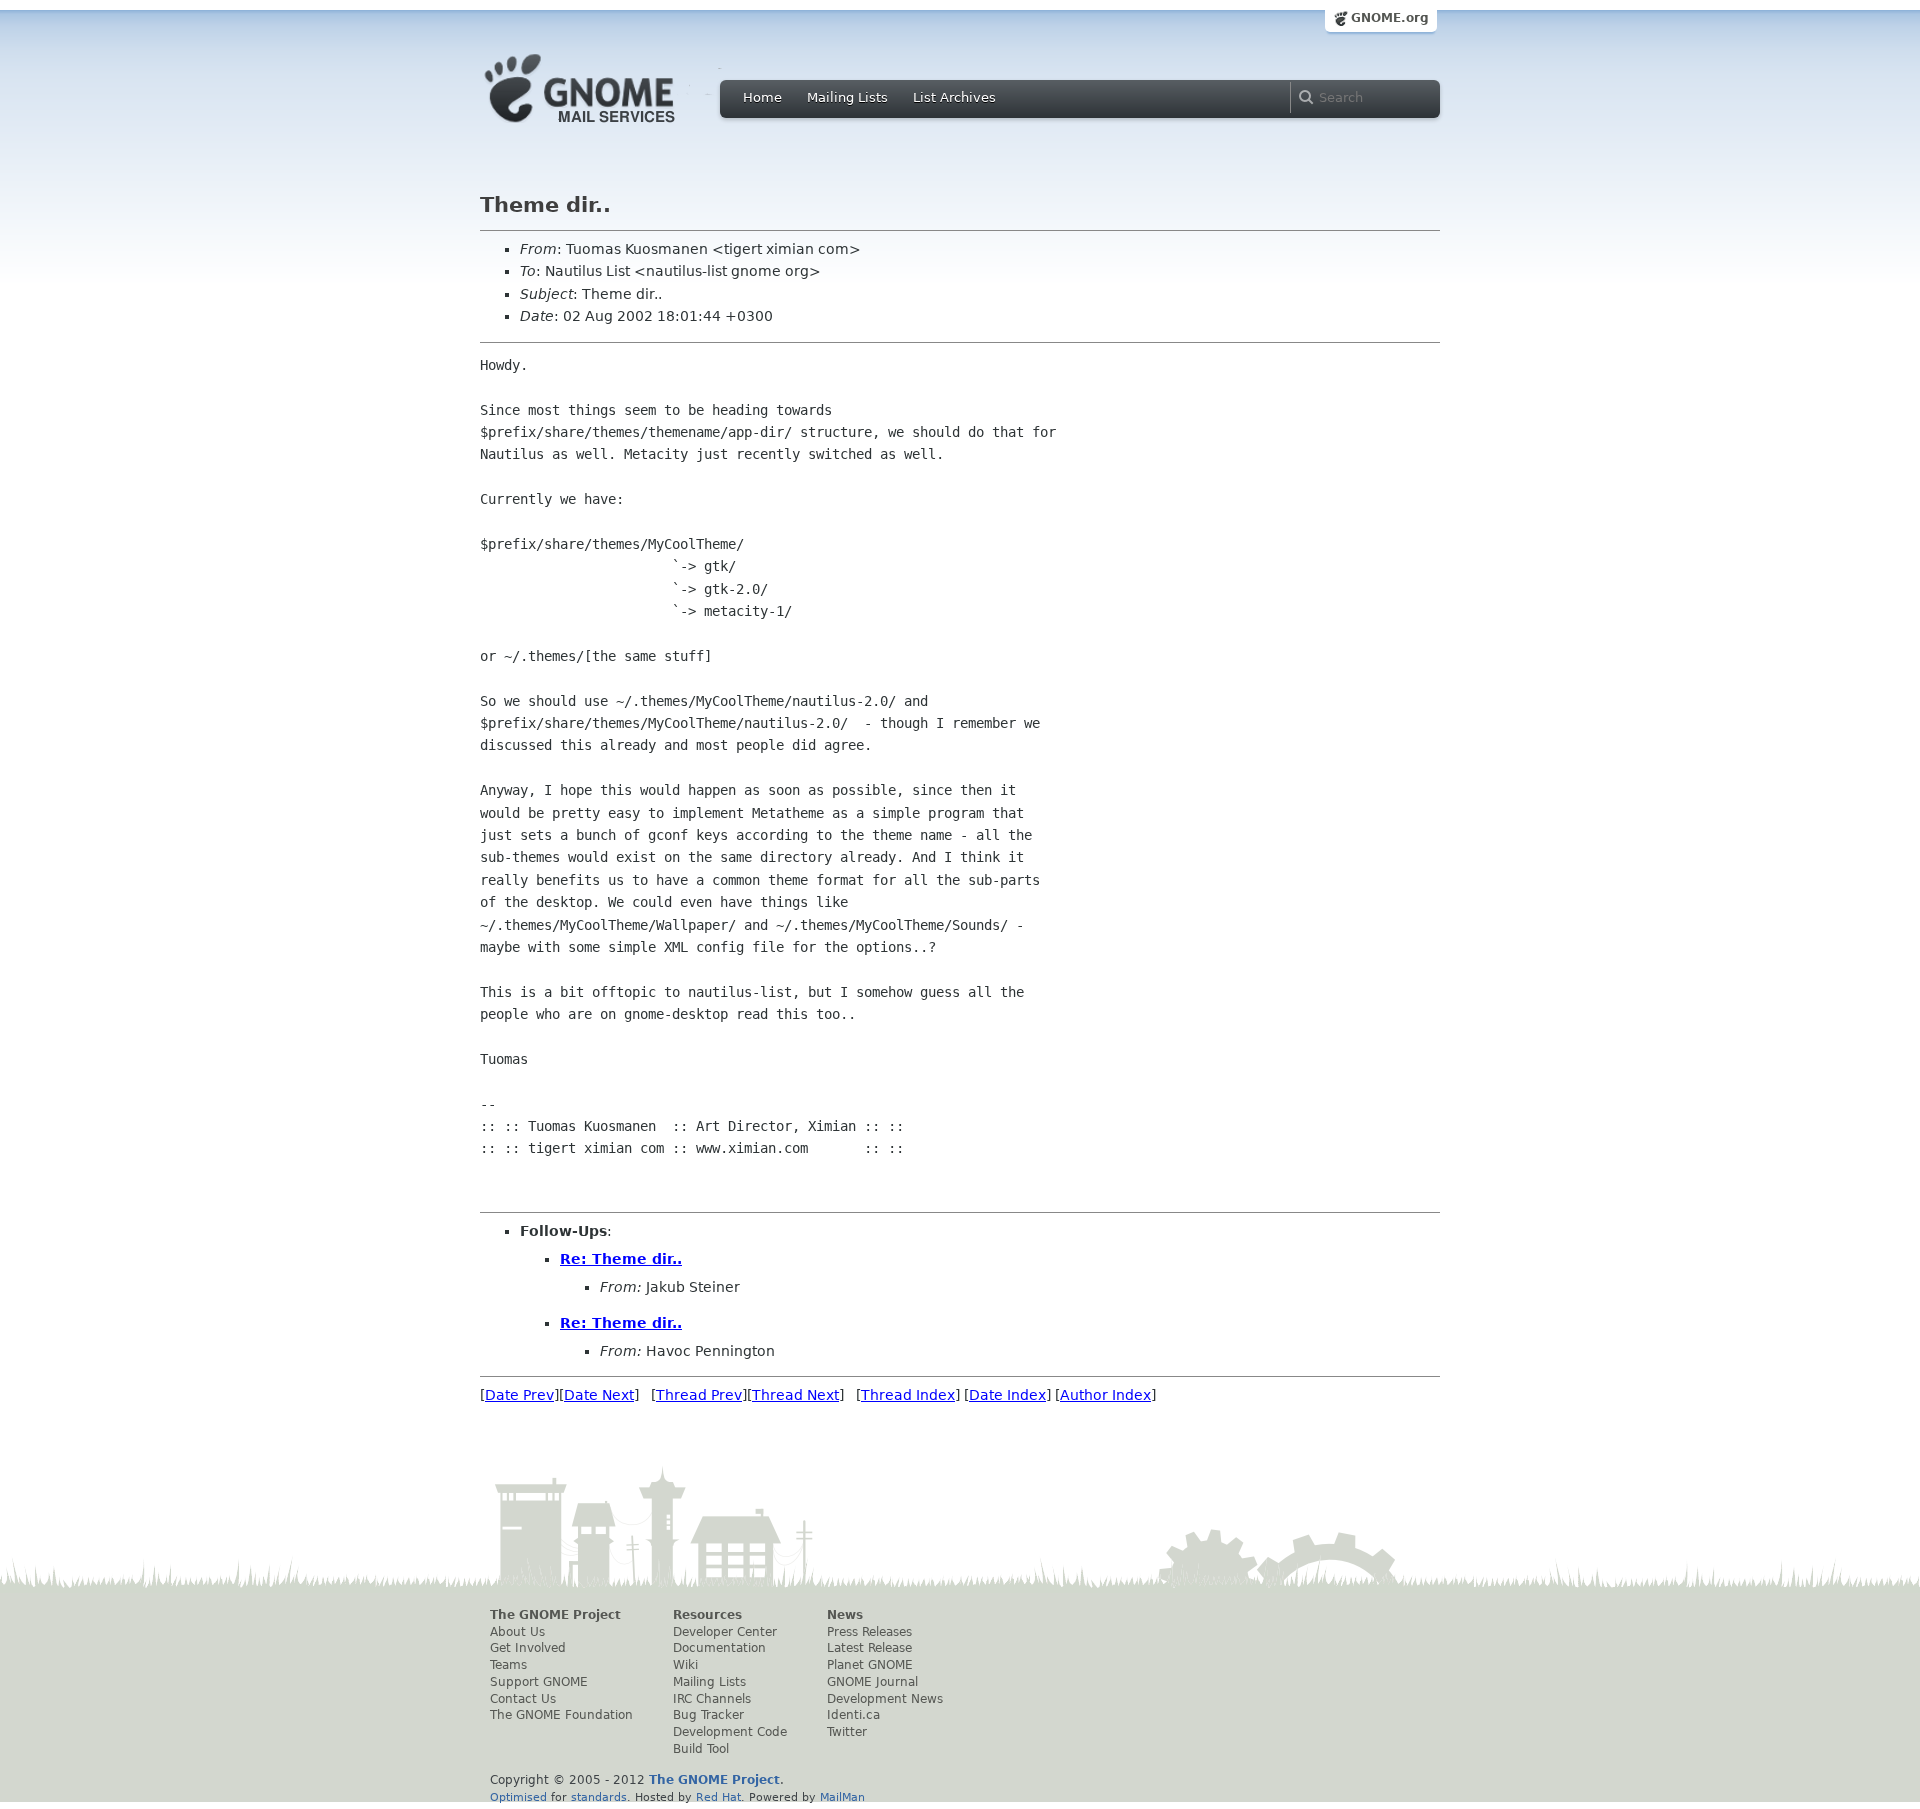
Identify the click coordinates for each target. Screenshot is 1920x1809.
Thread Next (795, 1395)
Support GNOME (539, 1682)
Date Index (1007, 1395)
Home (762, 97)
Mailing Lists (847, 97)
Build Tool (701, 1749)
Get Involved (528, 1648)
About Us (517, 1632)
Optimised (518, 1797)
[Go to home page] (610, 128)
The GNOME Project (555, 1615)
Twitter (847, 1732)
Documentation (719, 1648)
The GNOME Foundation (561, 1715)
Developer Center (725, 1632)
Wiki (685, 1665)
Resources (707, 1615)
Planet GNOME (870, 1665)
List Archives (954, 97)
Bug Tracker (708, 1715)
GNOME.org (1390, 18)
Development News (885, 1699)
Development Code (730, 1732)
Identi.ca (853, 1715)
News (845, 1615)
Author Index (1105, 1395)
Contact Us (523, 1699)
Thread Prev (699, 1395)
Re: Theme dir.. (621, 1259)
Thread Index (908, 1395)
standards (599, 1797)
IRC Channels (712, 1699)
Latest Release (869, 1648)
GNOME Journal (872, 1682)
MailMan (842, 1797)
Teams (508, 1665)
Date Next (599, 1395)
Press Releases (869, 1632)
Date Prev (519, 1395)
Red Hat (718, 1797)
